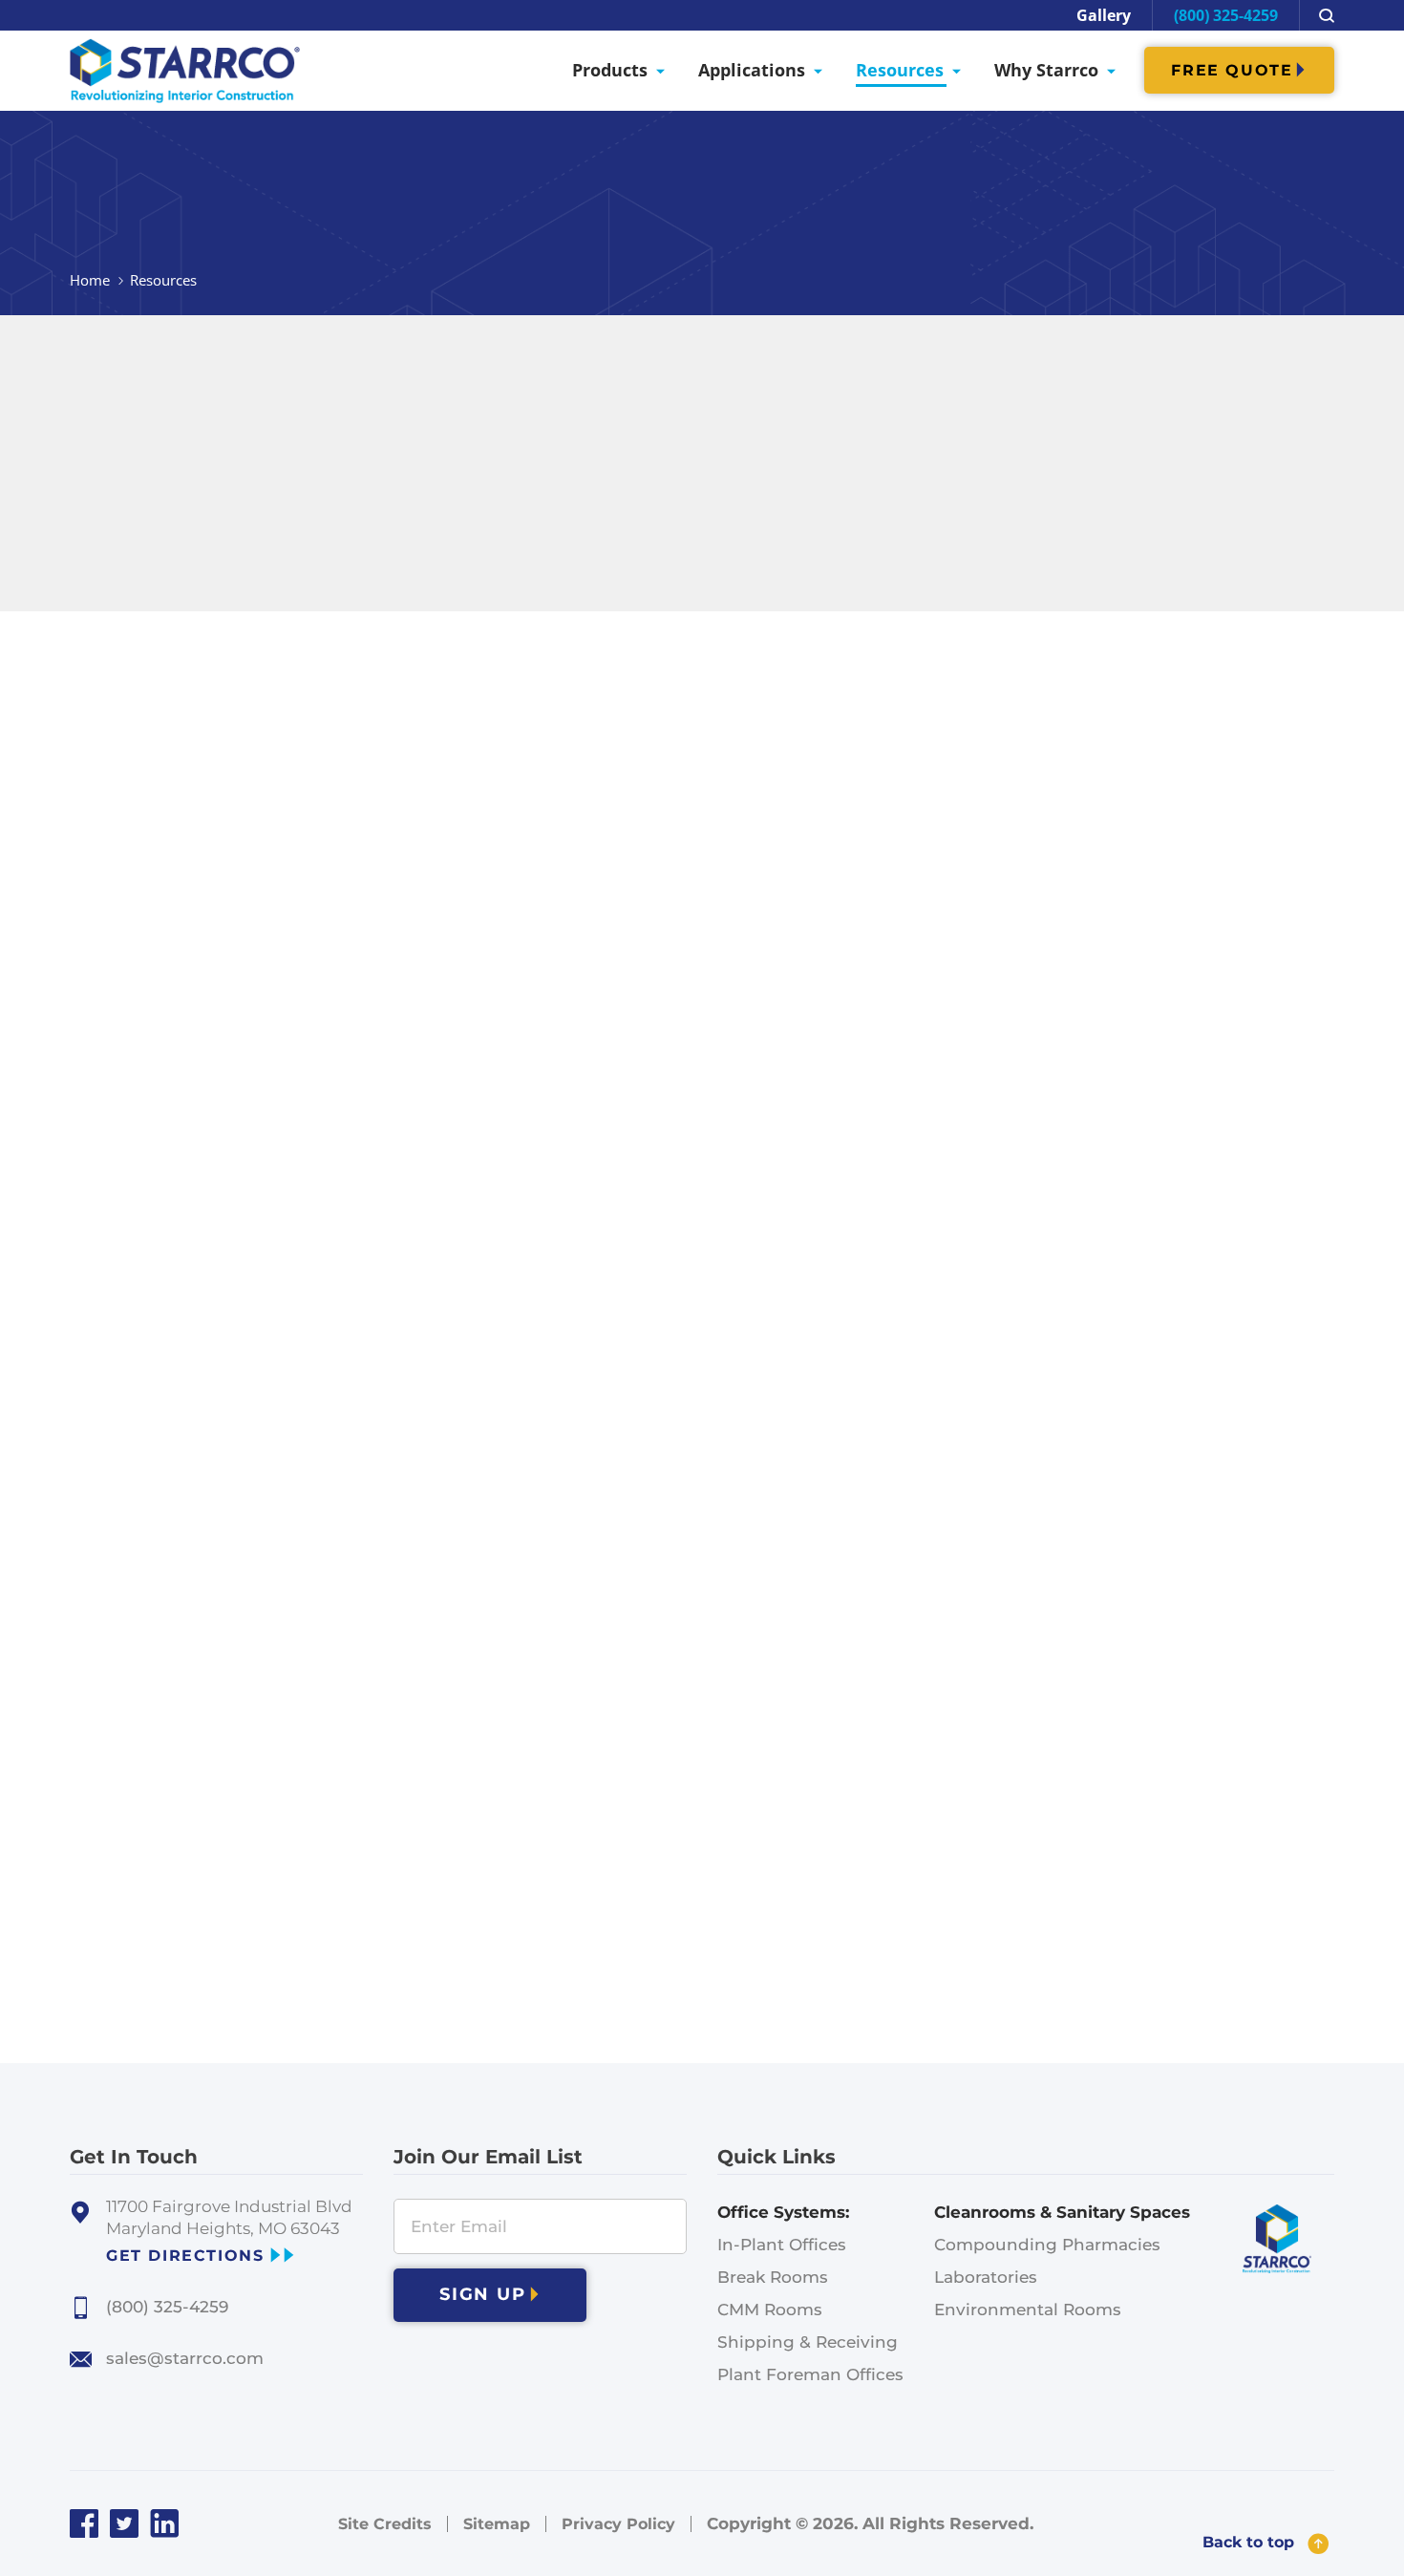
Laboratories (986, 2277)
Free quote (1232, 70)
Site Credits (385, 2524)
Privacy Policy (618, 2524)
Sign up (483, 2294)
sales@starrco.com (185, 2358)
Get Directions (185, 2256)
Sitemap (497, 2524)
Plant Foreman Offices (810, 2374)
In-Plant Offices (782, 2245)
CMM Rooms (770, 2310)
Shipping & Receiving (808, 2342)
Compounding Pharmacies (1047, 2245)
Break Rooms (773, 2277)
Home (90, 280)
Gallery (1104, 15)
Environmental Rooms (1028, 2310)
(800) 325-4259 (1226, 15)
